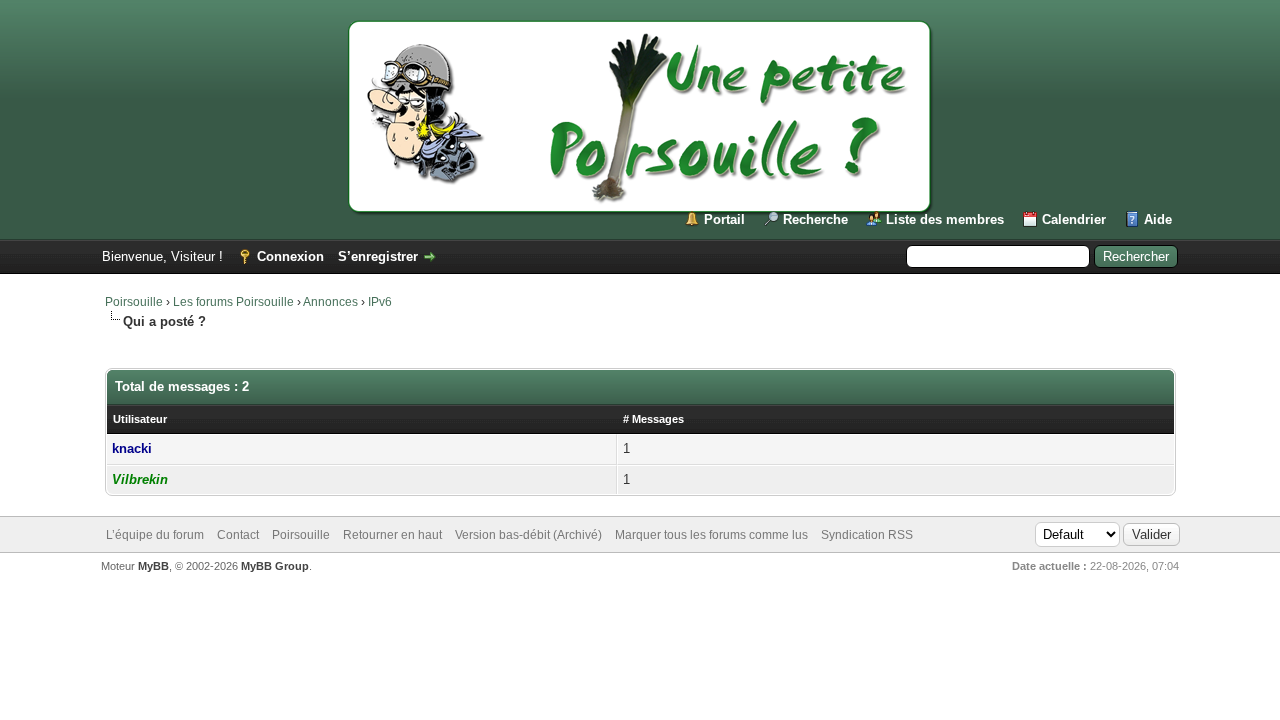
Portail (724, 219)
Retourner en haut (392, 535)
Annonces (330, 302)
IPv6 (380, 302)
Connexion (290, 256)
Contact (238, 535)
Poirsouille (134, 302)
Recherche (815, 219)
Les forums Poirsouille (233, 302)
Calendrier (1074, 219)
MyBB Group (275, 566)
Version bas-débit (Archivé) (528, 535)
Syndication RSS (867, 535)
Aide (1158, 219)
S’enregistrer (378, 256)
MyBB (153, 566)
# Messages (653, 419)
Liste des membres (945, 219)
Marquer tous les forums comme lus (711, 535)
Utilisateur (140, 419)
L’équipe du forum (155, 535)
